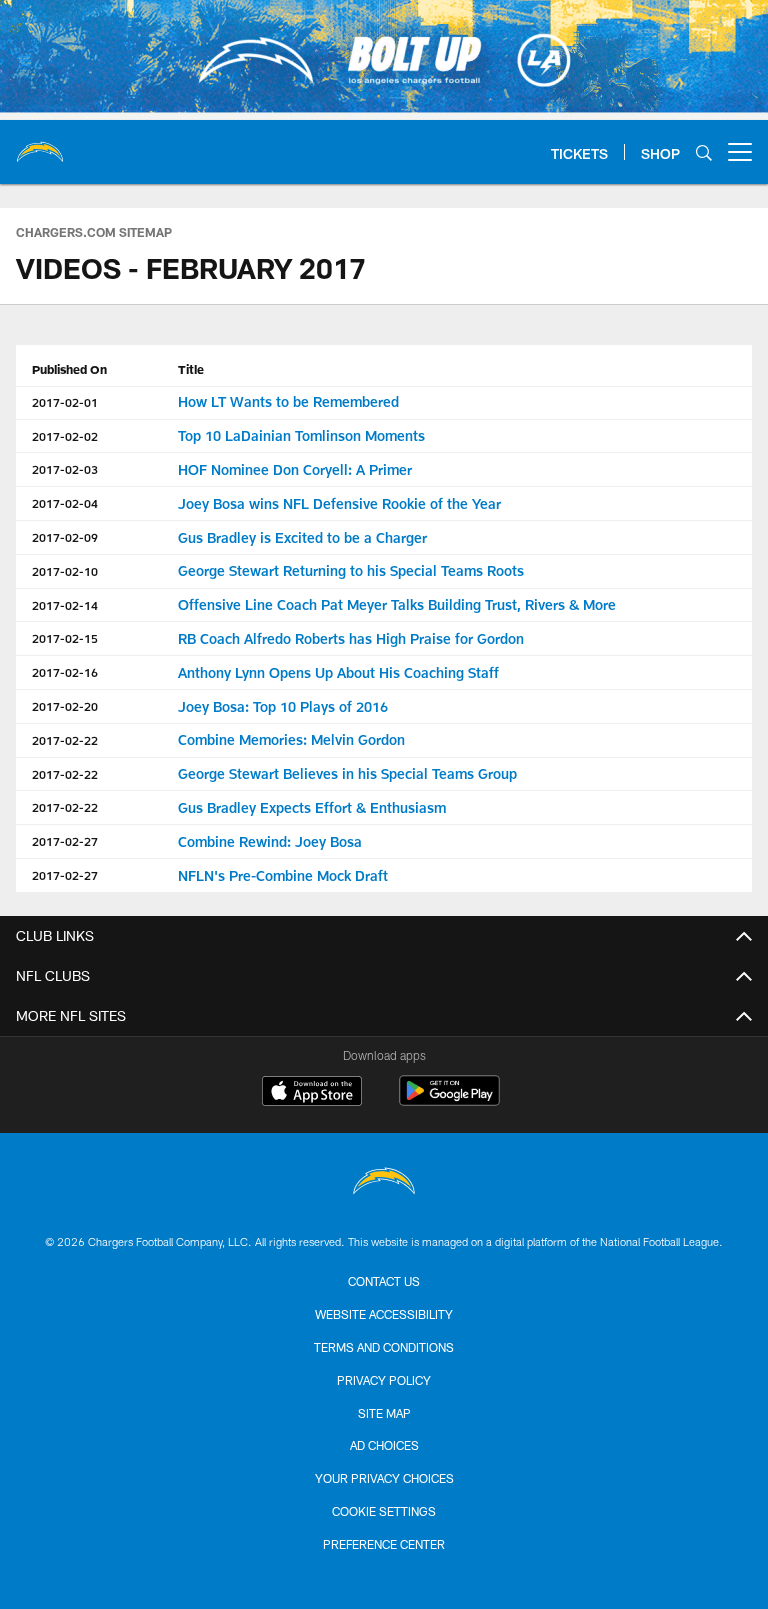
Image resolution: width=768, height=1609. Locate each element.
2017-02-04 (65, 503)
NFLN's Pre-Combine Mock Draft (283, 875)
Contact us (384, 1281)
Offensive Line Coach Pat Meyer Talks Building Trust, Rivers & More (397, 604)
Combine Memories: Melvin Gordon (291, 739)
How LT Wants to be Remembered (288, 401)
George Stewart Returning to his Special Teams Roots (351, 570)
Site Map (384, 1413)
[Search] (704, 152)
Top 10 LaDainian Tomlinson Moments (301, 435)
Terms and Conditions (384, 1347)
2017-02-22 (65, 740)
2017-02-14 (65, 605)
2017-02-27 (65, 841)
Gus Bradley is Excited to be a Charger (302, 537)
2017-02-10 (65, 571)
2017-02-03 (65, 469)
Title (191, 369)
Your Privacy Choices (384, 1478)
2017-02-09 (65, 537)
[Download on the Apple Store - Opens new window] (312, 1093)
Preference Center (384, 1544)
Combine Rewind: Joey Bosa (270, 841)
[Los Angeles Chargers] (384, 1183)
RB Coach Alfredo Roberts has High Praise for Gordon (351, 638)
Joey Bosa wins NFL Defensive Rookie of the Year (339, 503)
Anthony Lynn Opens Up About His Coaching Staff (338, 672)
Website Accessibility (384, 1314)
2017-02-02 (65, 436)
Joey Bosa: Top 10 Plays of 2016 (283, 706)
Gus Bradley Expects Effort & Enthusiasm (312, 807)
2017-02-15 (65, 638)
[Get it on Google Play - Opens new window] (449, 1100)
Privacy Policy (384, 1380)
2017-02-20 (65, 706)
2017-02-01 (65, 402)
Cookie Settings (384, 1511)
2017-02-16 (65, 672)
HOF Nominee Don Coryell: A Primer (295, 469)
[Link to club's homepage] (40, 144)
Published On (69, 369)
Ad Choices (384, 1445)
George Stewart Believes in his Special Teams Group (347, 773)
